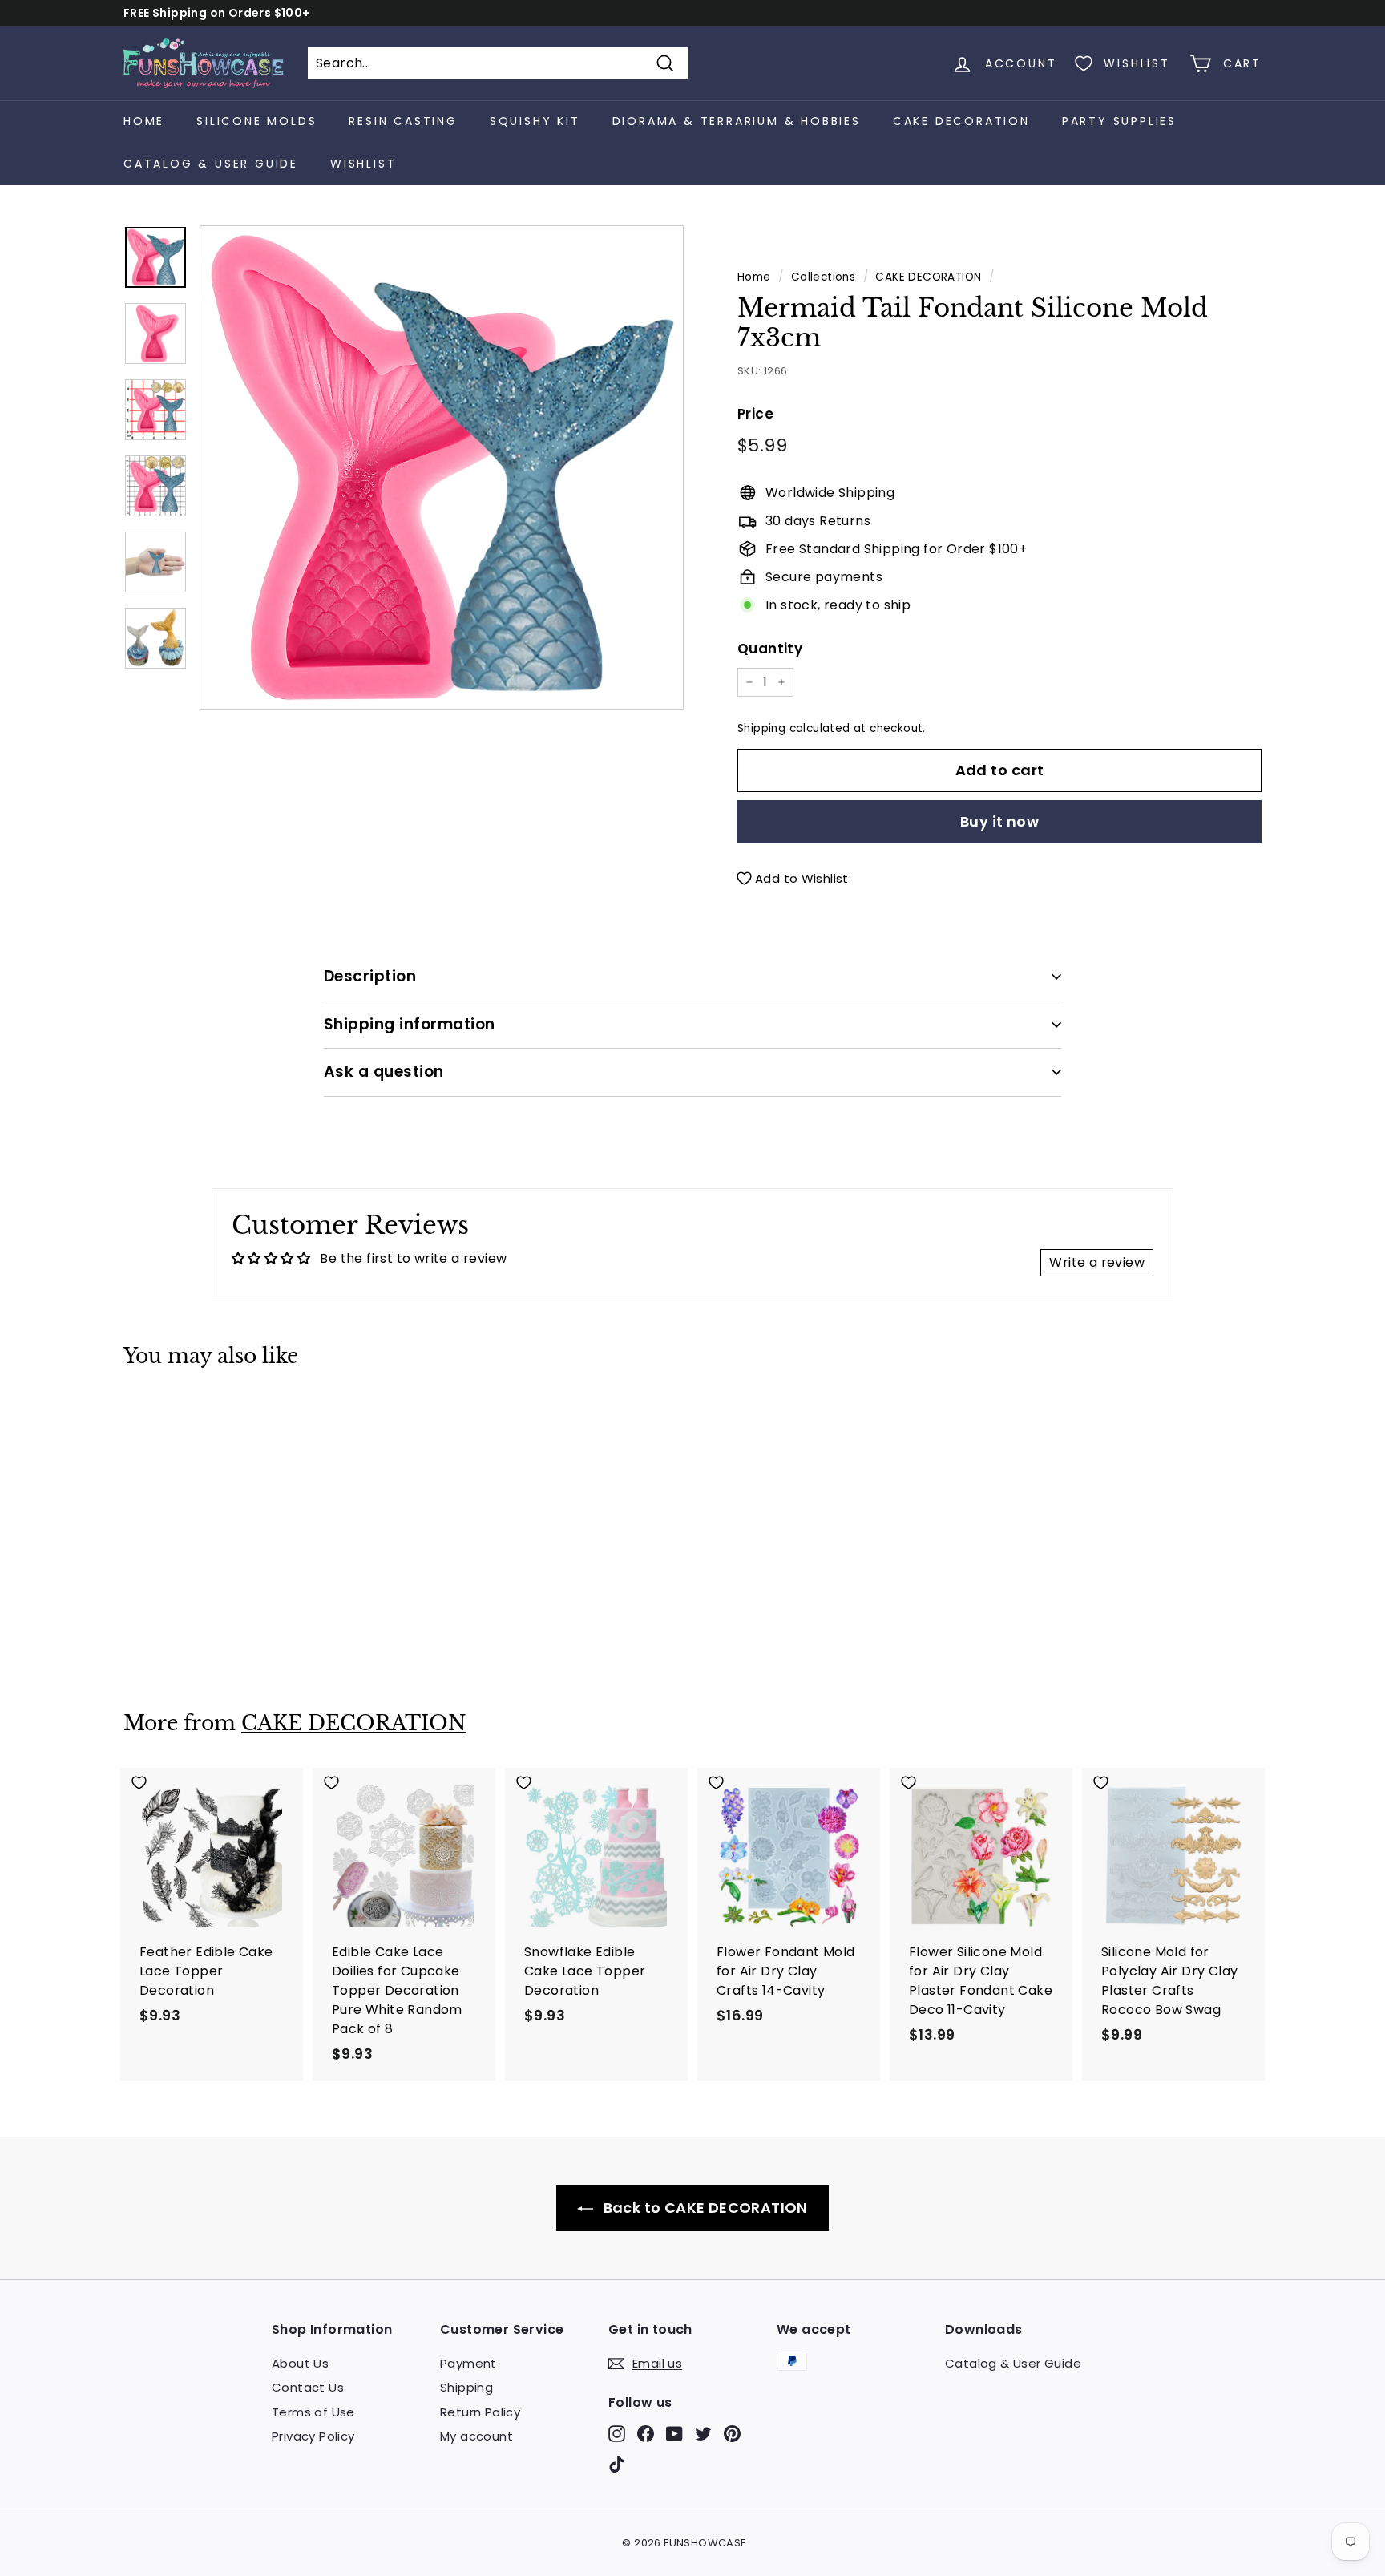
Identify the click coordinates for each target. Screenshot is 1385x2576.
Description (370, 976)
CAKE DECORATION (961, 121)
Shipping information (410, 1024)
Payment (468, 2363)
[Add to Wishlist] (212, 1415)
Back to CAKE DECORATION (704, 2208)
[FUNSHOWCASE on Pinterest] (732, 2434)
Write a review (1097, 1262)
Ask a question (384, 1072)
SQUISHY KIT (535, 121)
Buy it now (1000, 821)
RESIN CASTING (403, 121)
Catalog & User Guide (211, 164)
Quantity (770, 649)
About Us (300, 2363)
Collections (823, 277)
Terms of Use (313, 2412)
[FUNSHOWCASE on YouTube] (674, 2434)
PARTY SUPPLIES (1119, 121)
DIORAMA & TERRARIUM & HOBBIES (737, 121)
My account (476, 2436)
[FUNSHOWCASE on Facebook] (646, 2434)
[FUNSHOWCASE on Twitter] (703, 2434)
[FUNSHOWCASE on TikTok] (617, 2463)
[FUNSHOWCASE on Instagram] (617, 2434)
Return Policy (480, 2412)
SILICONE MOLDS (256, 121)
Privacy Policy (313, 2436)
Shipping (761, 728)
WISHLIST (363, 164)
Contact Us (308, 2387)
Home (144, 121)
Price (755, 414)
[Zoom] (442, 467)
